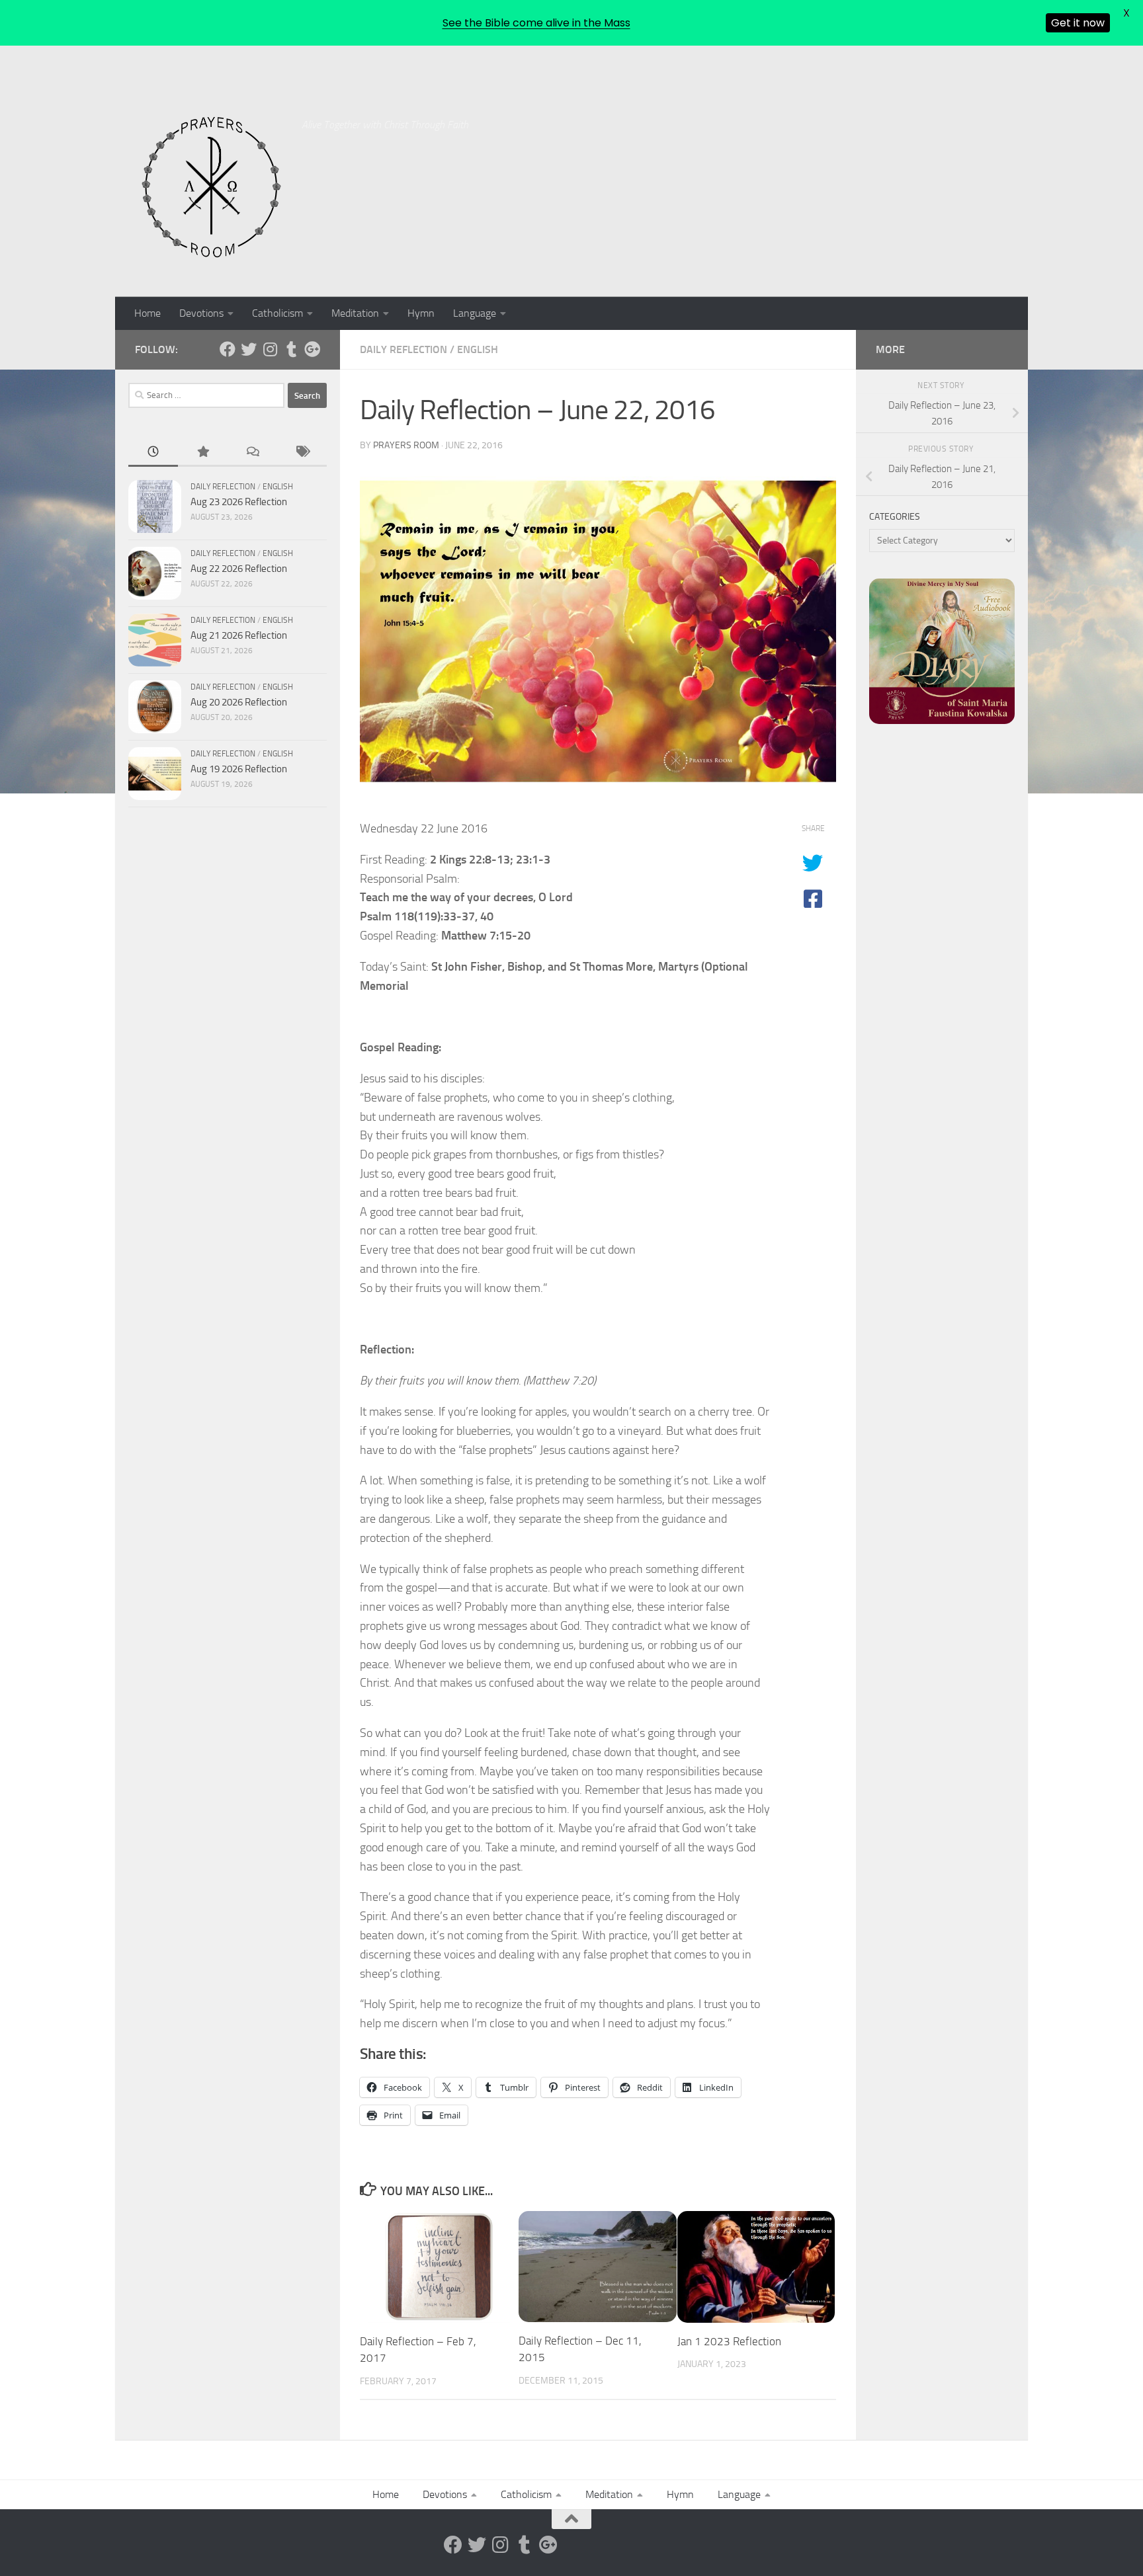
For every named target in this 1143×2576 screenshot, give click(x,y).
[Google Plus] (312, 349)
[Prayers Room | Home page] (212, 188)
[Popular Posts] (203, 453)
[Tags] (302, 453)
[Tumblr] (291, 349)
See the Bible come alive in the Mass (536, 23)
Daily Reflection (403, 349)
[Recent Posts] (153, 453)
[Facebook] (228, 349)
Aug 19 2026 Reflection (239, 769)
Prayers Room (406, 445)
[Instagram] (270, 349)
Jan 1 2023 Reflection (729, 2341)
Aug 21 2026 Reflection (239, 635)
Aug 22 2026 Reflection (239, 569)
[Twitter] (249, 349)
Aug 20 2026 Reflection (239, 702)
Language (475, 313)
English (478, 349)
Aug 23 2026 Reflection (239, 502)
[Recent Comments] (252, 453)
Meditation (355, 313)
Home (148, 313)
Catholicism (277, 313)
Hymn (421, 313)
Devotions (201, 313)
